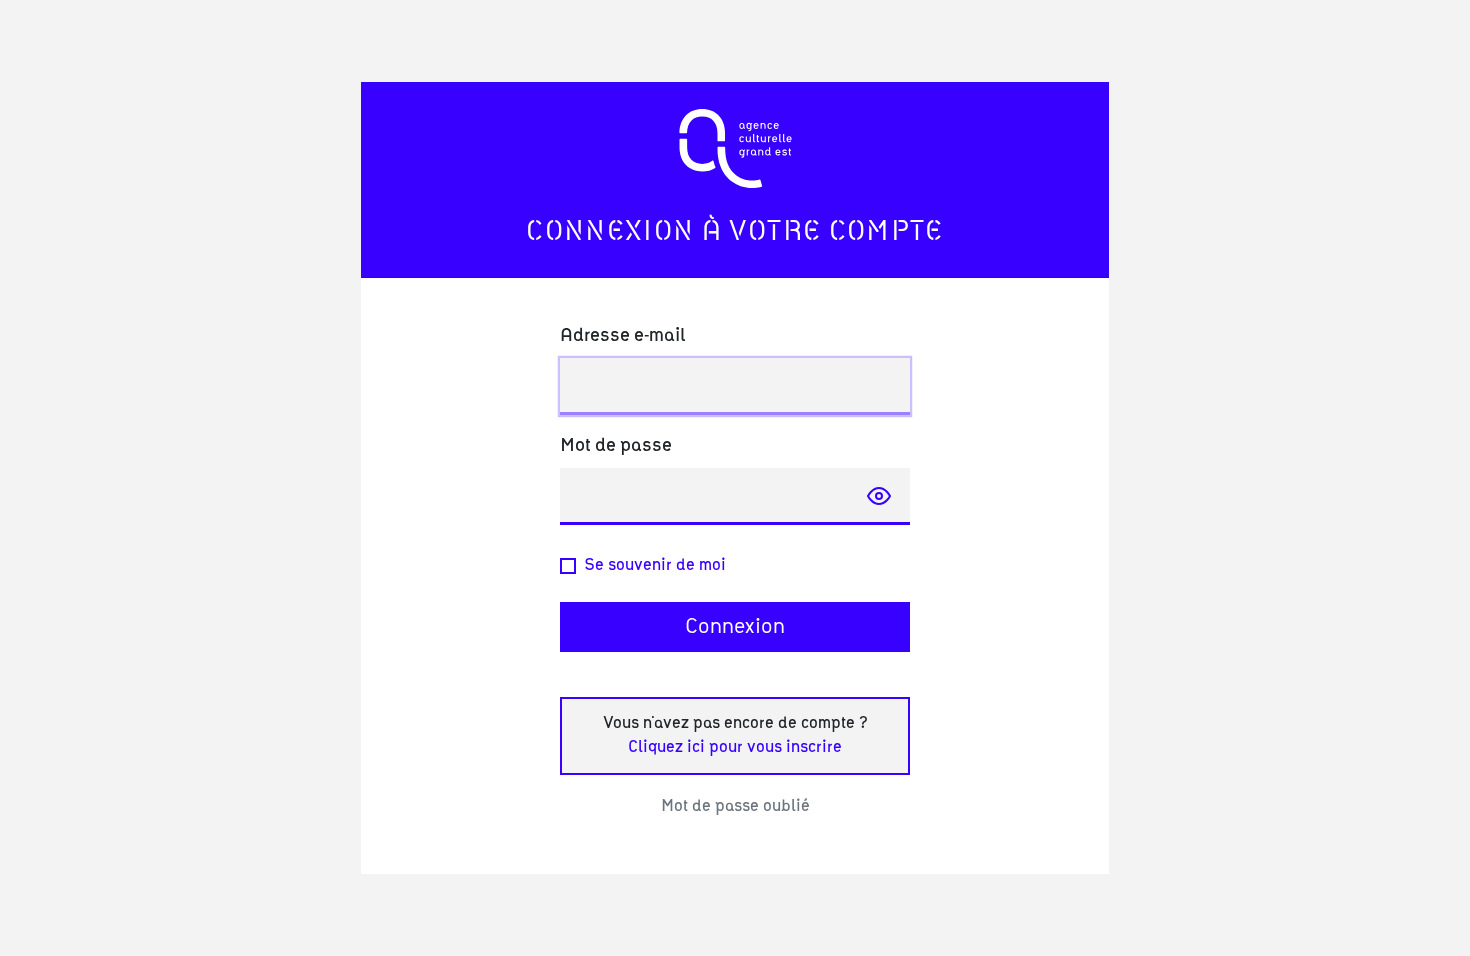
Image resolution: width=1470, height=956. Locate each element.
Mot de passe (616, 446)
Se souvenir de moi (655, 565)
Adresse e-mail (622, 336)
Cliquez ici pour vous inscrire (735, 747)
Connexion (735, 627)
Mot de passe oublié (735, 806)
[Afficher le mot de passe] (879, 496)
